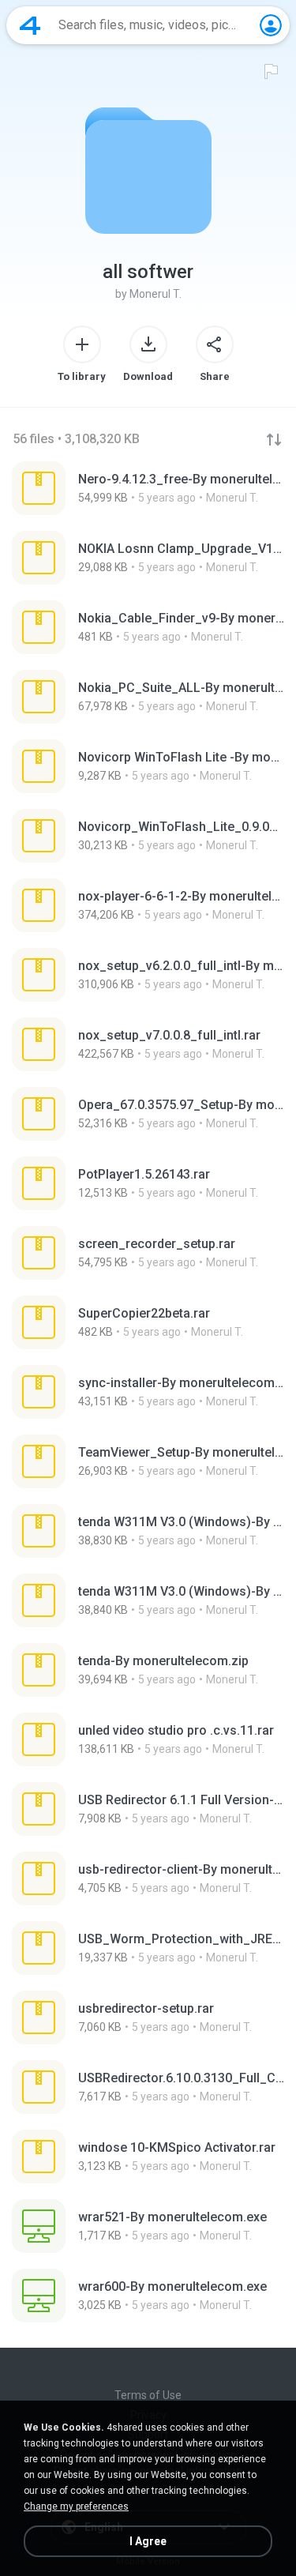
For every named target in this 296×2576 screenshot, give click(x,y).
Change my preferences (76, 2506)
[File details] (148, 488)
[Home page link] (30, 25)
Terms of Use (148, 2395)
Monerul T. (155, 294)
